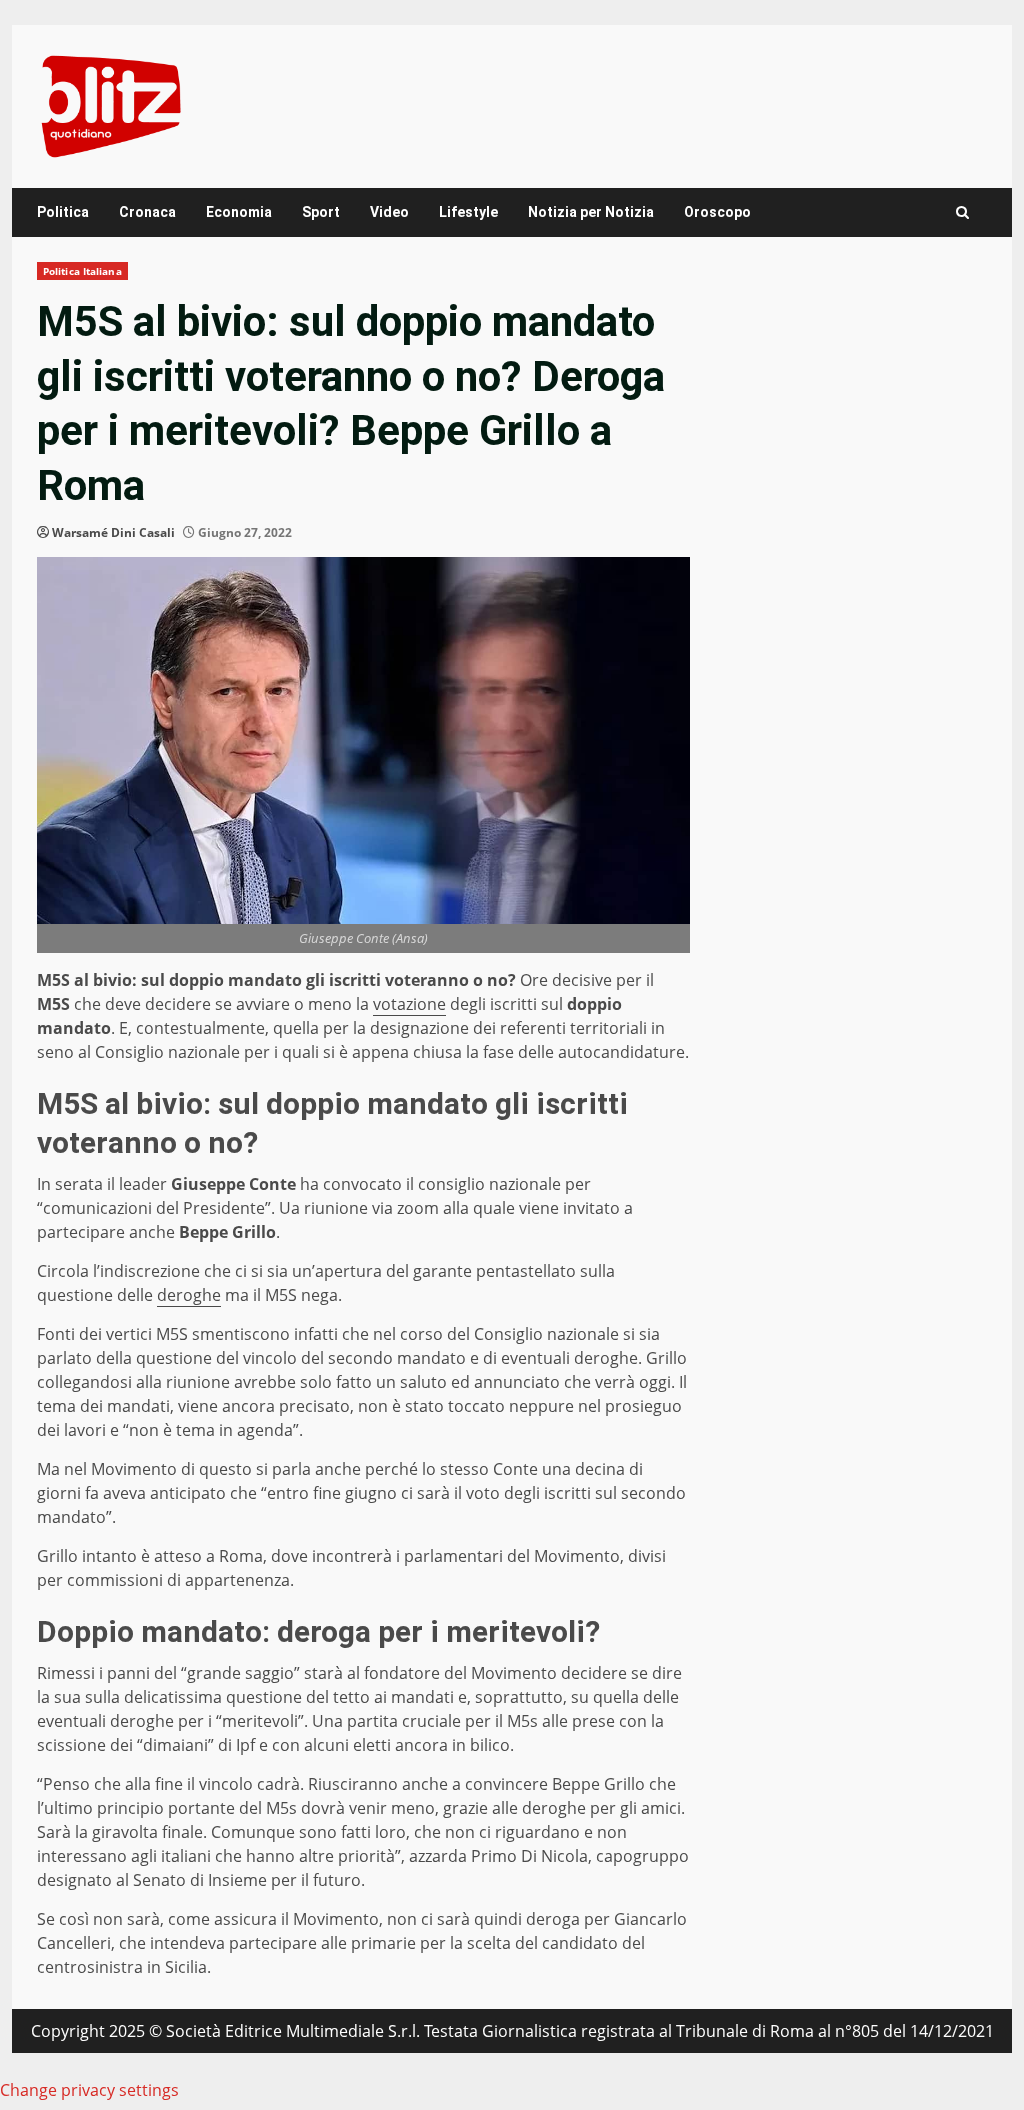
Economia (239, 212)
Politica (63, 212)
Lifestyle (468, 212)
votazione (409, 1004)
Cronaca (147, 212)
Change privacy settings (89, 2090)
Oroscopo (717, 212)
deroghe (189, 1295)
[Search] (962, 212)
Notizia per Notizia (591, 212)
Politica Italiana (82, 271)
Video (389, 212)
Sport (321, 212)
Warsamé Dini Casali (113, 532)
